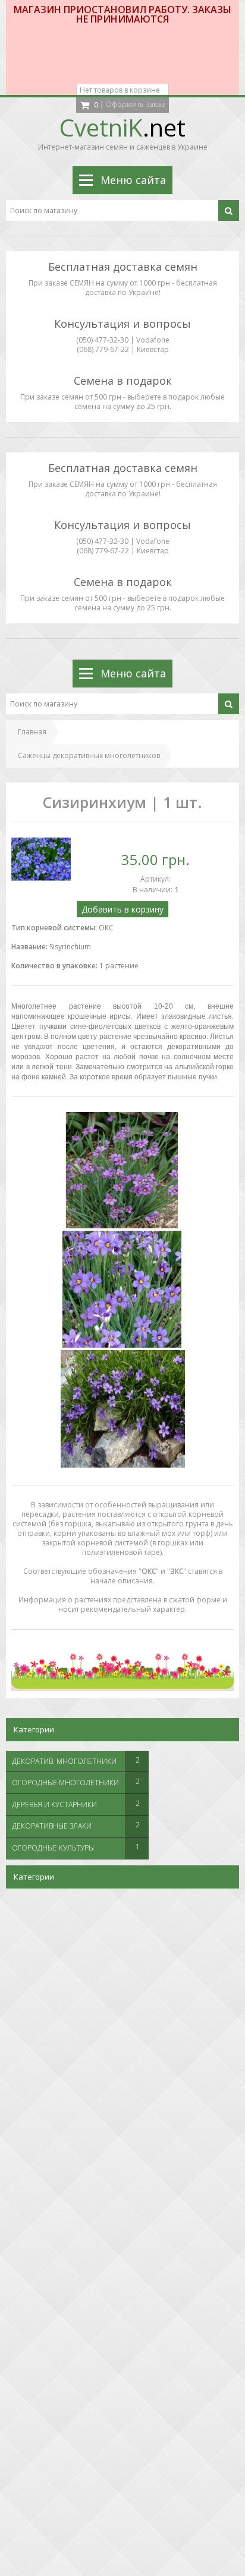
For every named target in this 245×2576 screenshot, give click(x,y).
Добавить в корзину (122, 909)
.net (122, 127)
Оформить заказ (135, 104)
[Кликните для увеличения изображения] (41, 859)
